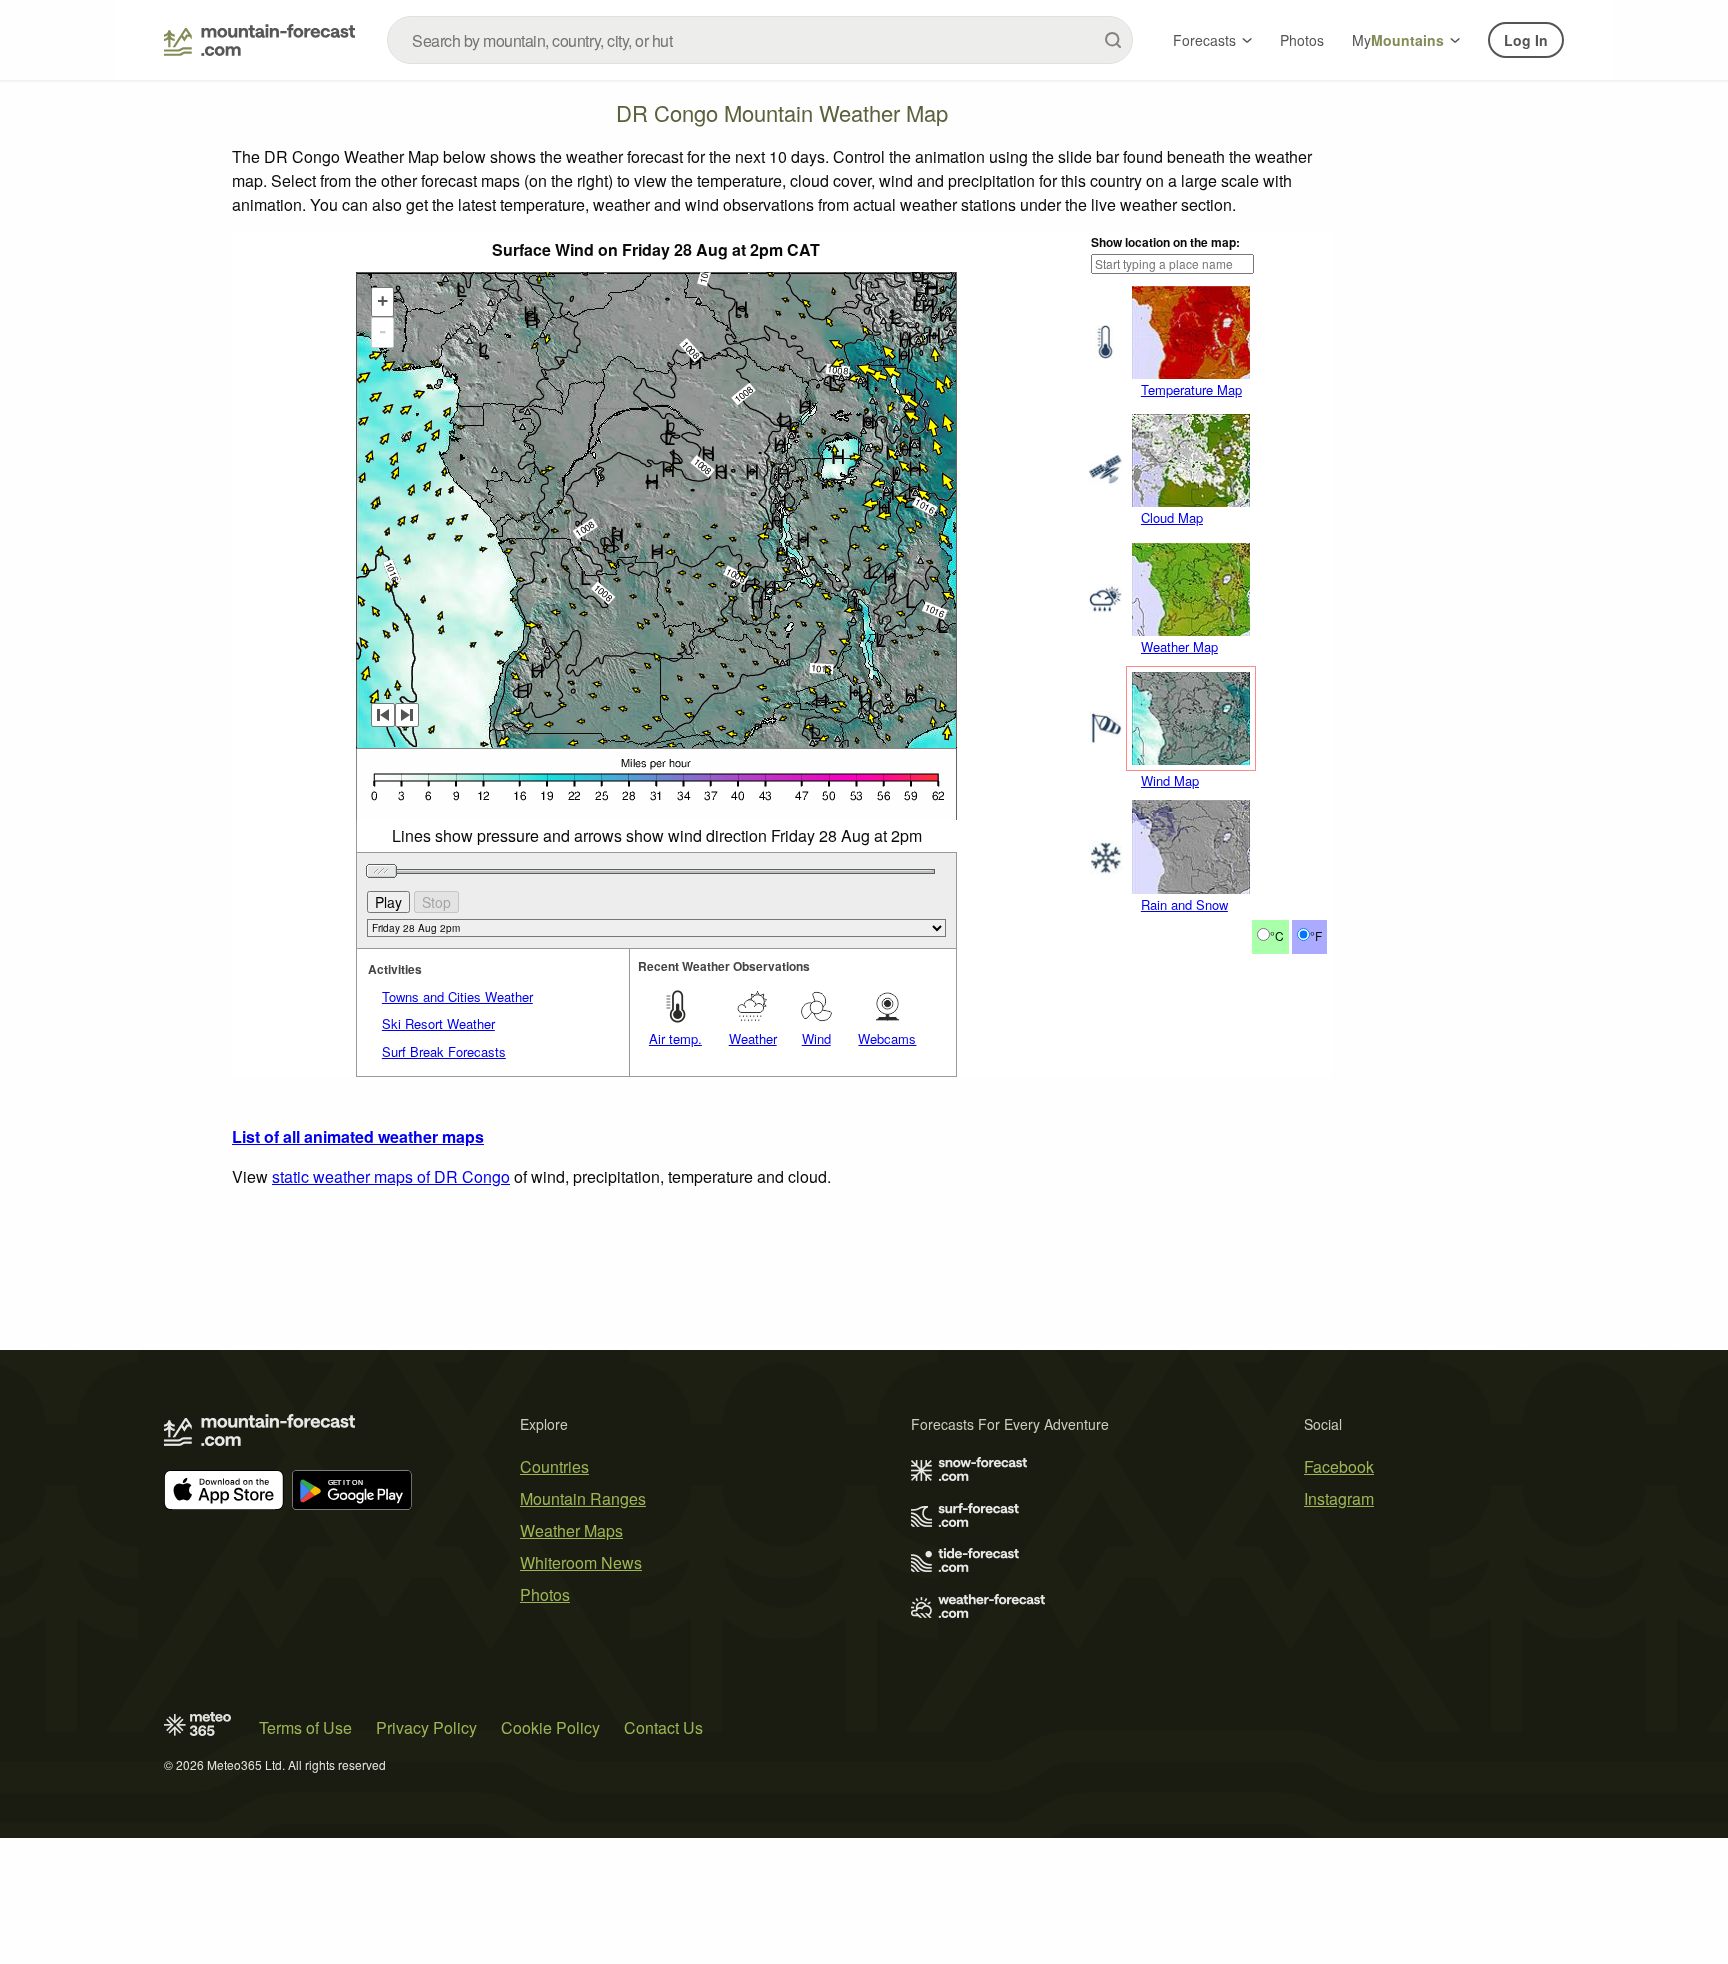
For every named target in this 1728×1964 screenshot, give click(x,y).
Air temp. (675, 1038)
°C (1277, 935)
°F (1316, 935)
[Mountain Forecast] (259, 40)
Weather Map (1179, 646)
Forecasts (1204, 40)
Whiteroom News (581, 1562)
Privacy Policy (426, 1727)
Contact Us (663, 1727)
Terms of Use (305, 1727)
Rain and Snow (1184, 904)
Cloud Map (1172, 517)
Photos (1302, 40)
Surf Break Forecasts (444, 1051)
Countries (554, 1466)
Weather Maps (571, 1530)
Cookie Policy (550, 1727)
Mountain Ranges (583, 1498)
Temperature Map (1191, 389)
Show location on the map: (1165, 242)
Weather (753, 1038)
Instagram (1339, 1498)
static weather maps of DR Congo (391, 1176)
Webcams (887, 1038)
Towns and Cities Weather (457, 996)
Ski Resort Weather (438, 1023)
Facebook (1339, 1466)
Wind (816, 1038)
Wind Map (1170, 780)
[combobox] (760, 40)
